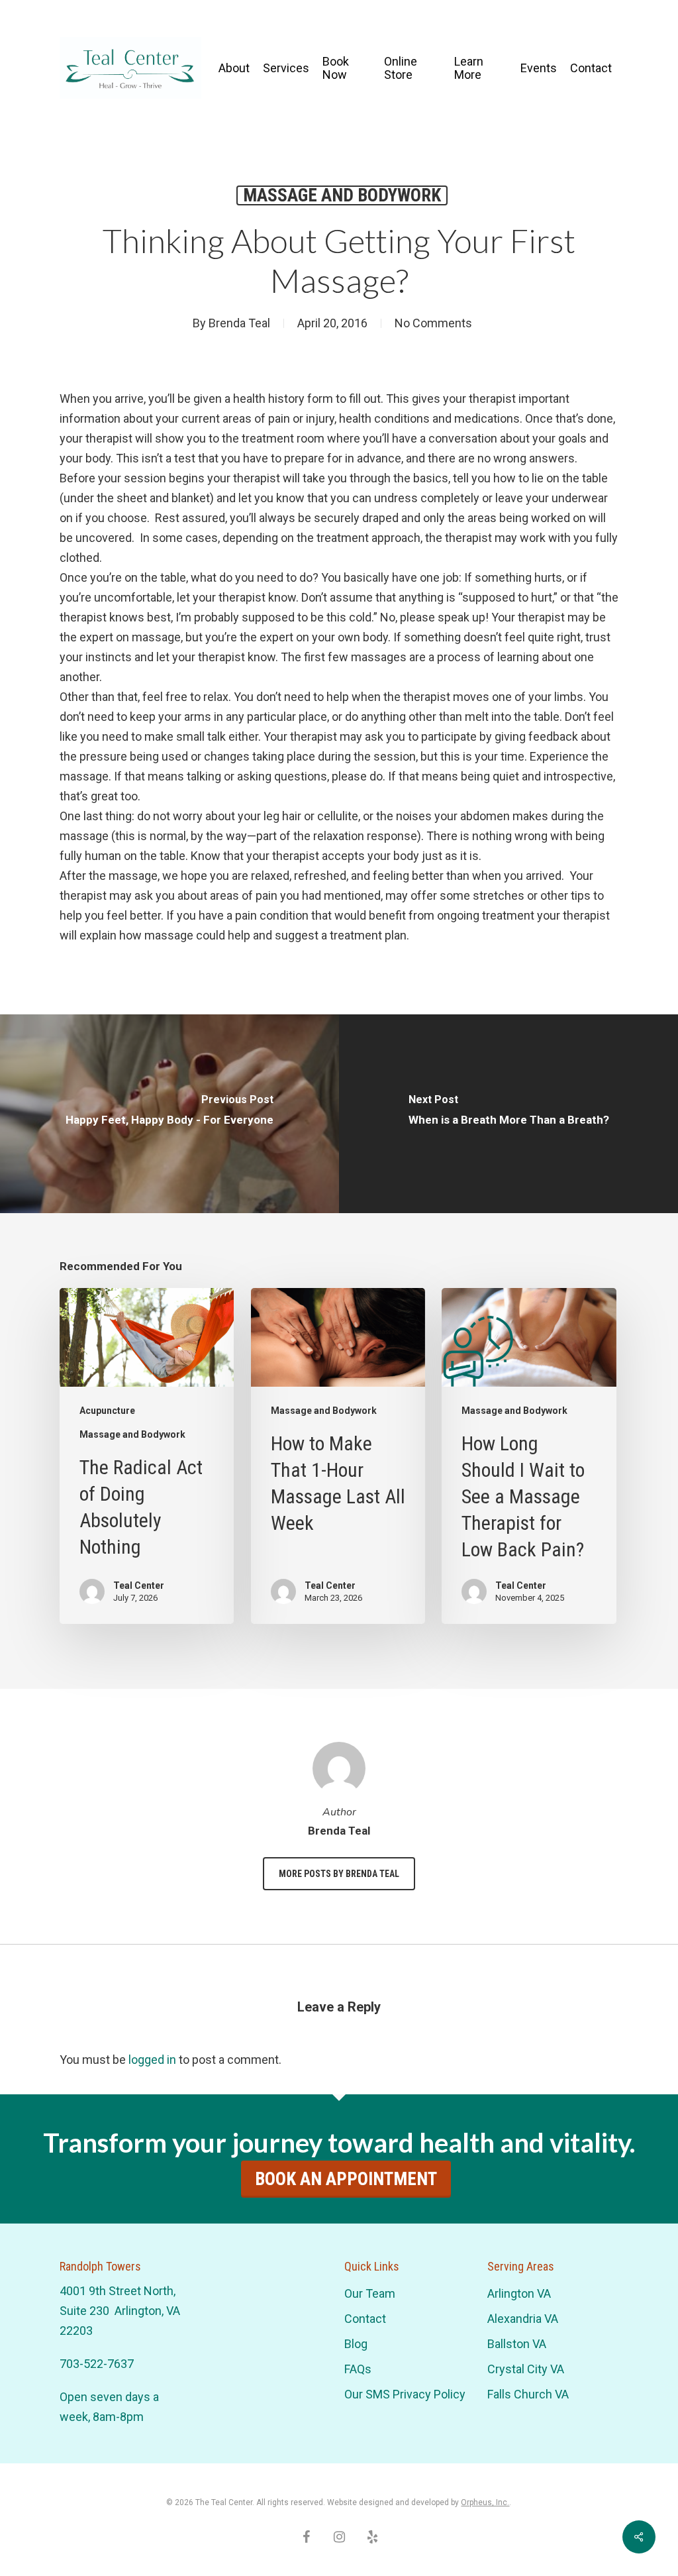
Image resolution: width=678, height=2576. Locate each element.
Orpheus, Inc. (485, 2502)
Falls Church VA (528, 2394)
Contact (365, 2319)
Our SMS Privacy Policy (405, 2394)
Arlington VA (519, 2293)
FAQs (358, 2369)
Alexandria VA (523, 2319)
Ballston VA (517, 2344)
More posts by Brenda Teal (339, 1874)
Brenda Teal (239, 323)
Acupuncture (107, 1411)
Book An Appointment (346, 2179)
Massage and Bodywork (342, 195)
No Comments (433, 323)
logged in (152, 2060)
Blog (356, 2344)
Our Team (370, 2293)
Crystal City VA (526, 2369)
